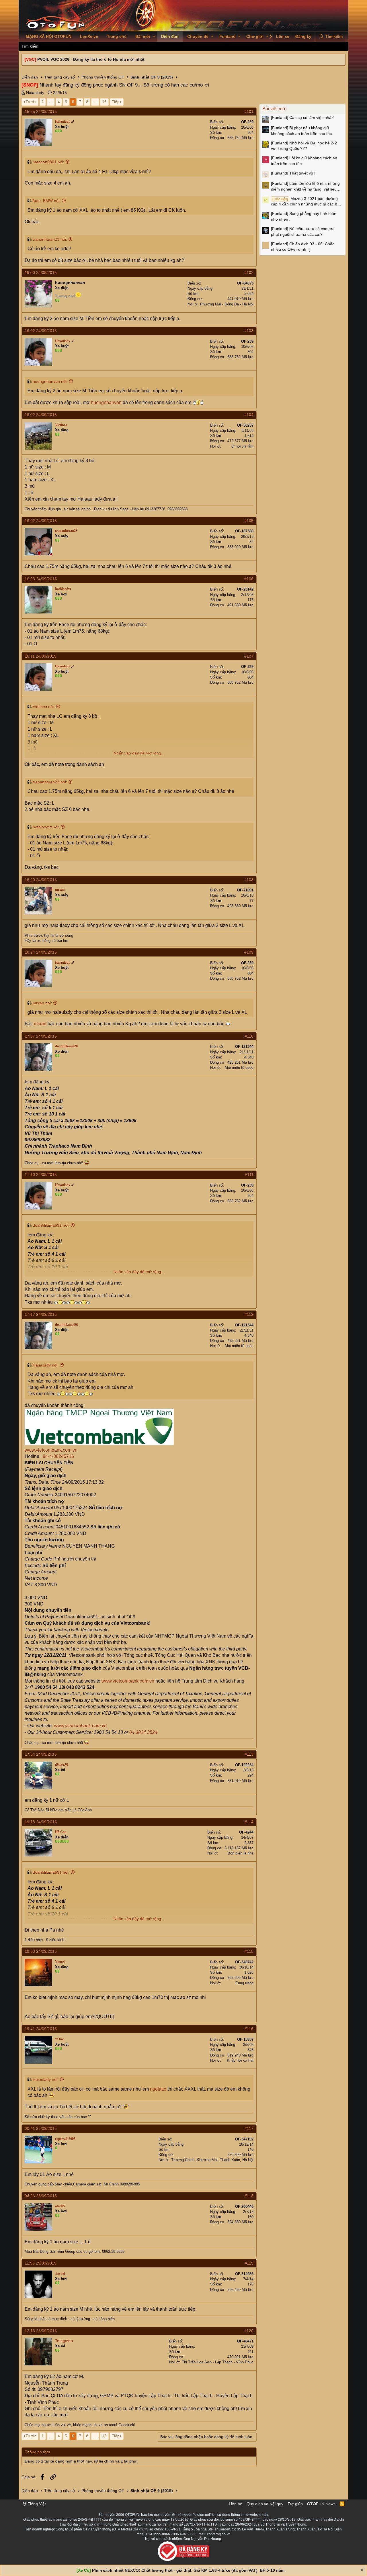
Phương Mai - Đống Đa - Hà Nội (227, 304)
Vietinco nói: (44, 707)
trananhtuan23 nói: (50, 239)
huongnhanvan (70, 283)
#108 (249, 880)
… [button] (51, 102)
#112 (249, 1314)
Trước (31, 102)
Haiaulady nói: (46, 1365)
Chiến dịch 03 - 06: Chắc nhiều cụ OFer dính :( (303, 247)
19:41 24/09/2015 (41, 2029)
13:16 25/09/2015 (41, 2331)
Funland (228, 36)
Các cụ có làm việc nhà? (302, 117)
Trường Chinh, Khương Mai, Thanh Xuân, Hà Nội (212, 2160)
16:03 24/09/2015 (41, 579)
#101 (249, 111)
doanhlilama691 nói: (51, 1225)
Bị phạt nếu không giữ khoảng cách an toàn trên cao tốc (301, 131)
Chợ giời (255, 36)
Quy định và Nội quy (265, 2504)
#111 (249, 1175)
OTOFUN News (321, 2504)
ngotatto (158, 2089)
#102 (249, 273)
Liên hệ (236, 2504)
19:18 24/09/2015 (41, 1822)
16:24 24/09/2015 (41, 952)
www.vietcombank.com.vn (51, 1450)
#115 (249, 1951)
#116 (249, 2029)
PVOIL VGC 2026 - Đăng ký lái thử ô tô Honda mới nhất (91, 59)
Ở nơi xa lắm (242, 446)
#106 (249, 579)
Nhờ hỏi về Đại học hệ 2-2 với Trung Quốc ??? (304, 146)
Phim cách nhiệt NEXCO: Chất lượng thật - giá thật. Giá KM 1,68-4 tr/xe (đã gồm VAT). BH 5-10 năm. (189, 2570)
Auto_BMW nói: (46, 201)
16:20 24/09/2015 (41, 880)
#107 (249, 656)
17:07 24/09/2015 (41, 1036)
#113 (249, 1754)
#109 (249, 952)
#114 (249, 1822)
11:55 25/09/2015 (41, 2263)
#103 (249, 331)
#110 (249, 1036)
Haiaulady (35, 93)
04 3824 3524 (143, 1732)
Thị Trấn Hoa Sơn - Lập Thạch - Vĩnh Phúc (218, 2362)
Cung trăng (244, 1983)
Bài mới (143, 36)
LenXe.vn (89, 36)
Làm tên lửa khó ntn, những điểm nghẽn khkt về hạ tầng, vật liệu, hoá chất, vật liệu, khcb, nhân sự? (305, 187)
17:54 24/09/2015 (41, 1754)
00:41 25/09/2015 (41, 2128)
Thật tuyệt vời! (293, 173)
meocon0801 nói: (48, 162)
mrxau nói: (42, 1003)
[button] (154, 37)
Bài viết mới (275, 109)
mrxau (40, 1024)
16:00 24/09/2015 (41, 273)
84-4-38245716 (58, 1456)
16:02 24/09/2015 (41, 331)
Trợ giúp (295, 2504)
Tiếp (116, 102)
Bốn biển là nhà (241, 1853)
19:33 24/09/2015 (41, 1951)
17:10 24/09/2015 (41, 1175)
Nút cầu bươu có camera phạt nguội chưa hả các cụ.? (303, 232)
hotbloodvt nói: (46, 827)
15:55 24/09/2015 (41, 111)
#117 (249, 2128)
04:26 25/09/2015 (41, 2196)
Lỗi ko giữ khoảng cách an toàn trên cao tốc (304, 161)
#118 (249, 2196)
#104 (249, 415)
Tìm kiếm (30, 46)
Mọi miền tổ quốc (239, 1068)
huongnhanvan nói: (50, 381)
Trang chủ (117, 36)
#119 (249, 2263)
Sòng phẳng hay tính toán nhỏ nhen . (304, 216)
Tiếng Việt (36, 2504)
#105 (249, 521)
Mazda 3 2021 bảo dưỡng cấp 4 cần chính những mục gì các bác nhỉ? (306, 202)
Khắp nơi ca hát (240, 2060)
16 (104, 102)
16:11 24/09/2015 (41, 656)
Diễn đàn (170, 36)
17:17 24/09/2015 (41, 1314)
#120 (249, 2331)
